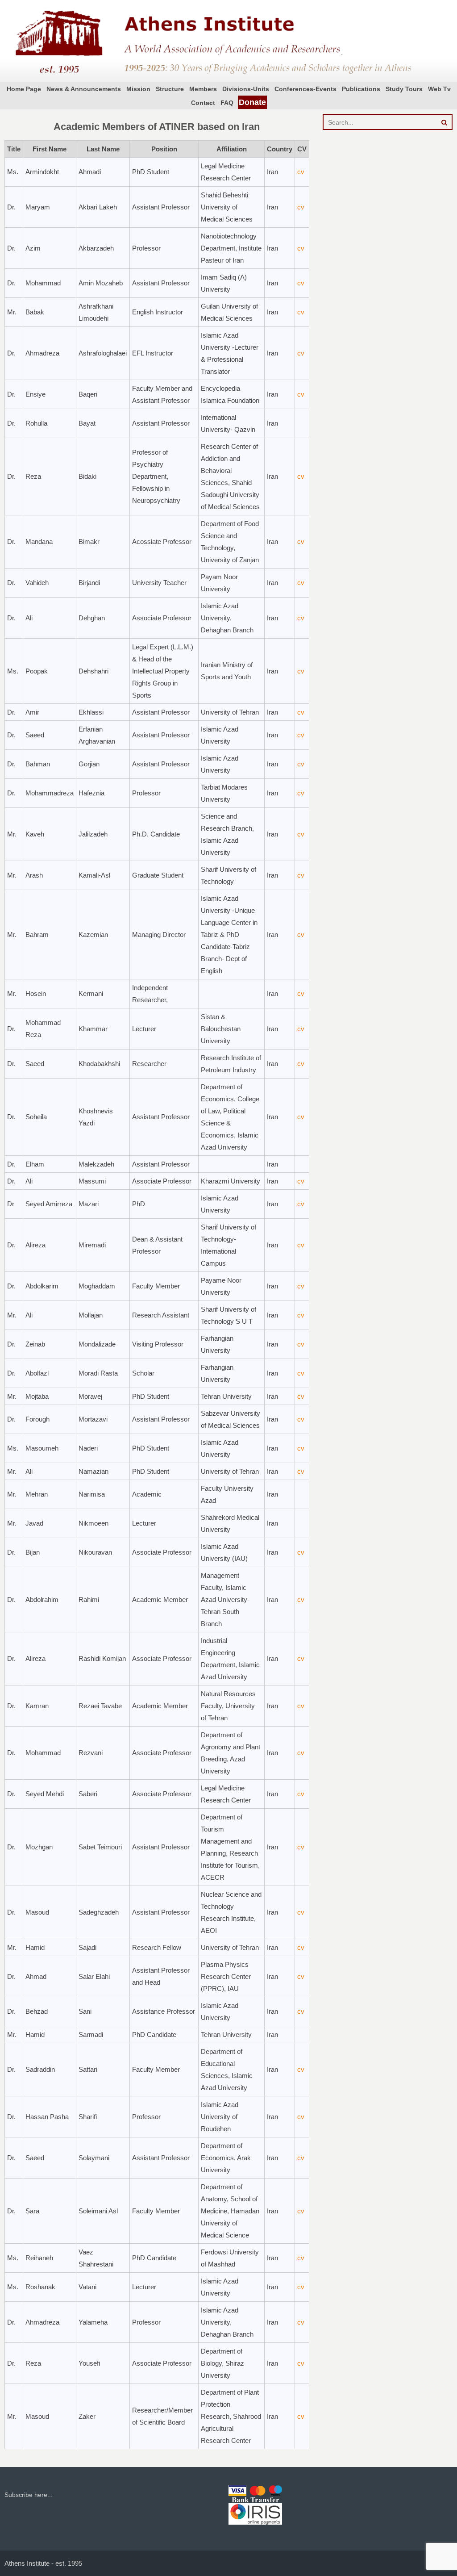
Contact (203, 103)
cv (301, 172)
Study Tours (404, 89)
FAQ (227, 103)
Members (203, 89)
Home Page (24, 89)
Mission (138, 89)
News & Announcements (84, 89)
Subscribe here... (29, 2495)
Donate (252, 102)
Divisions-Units (246, 89)
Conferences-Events (305, 89)
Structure (170, 89)
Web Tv (439, 89)
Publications (361, 89)
